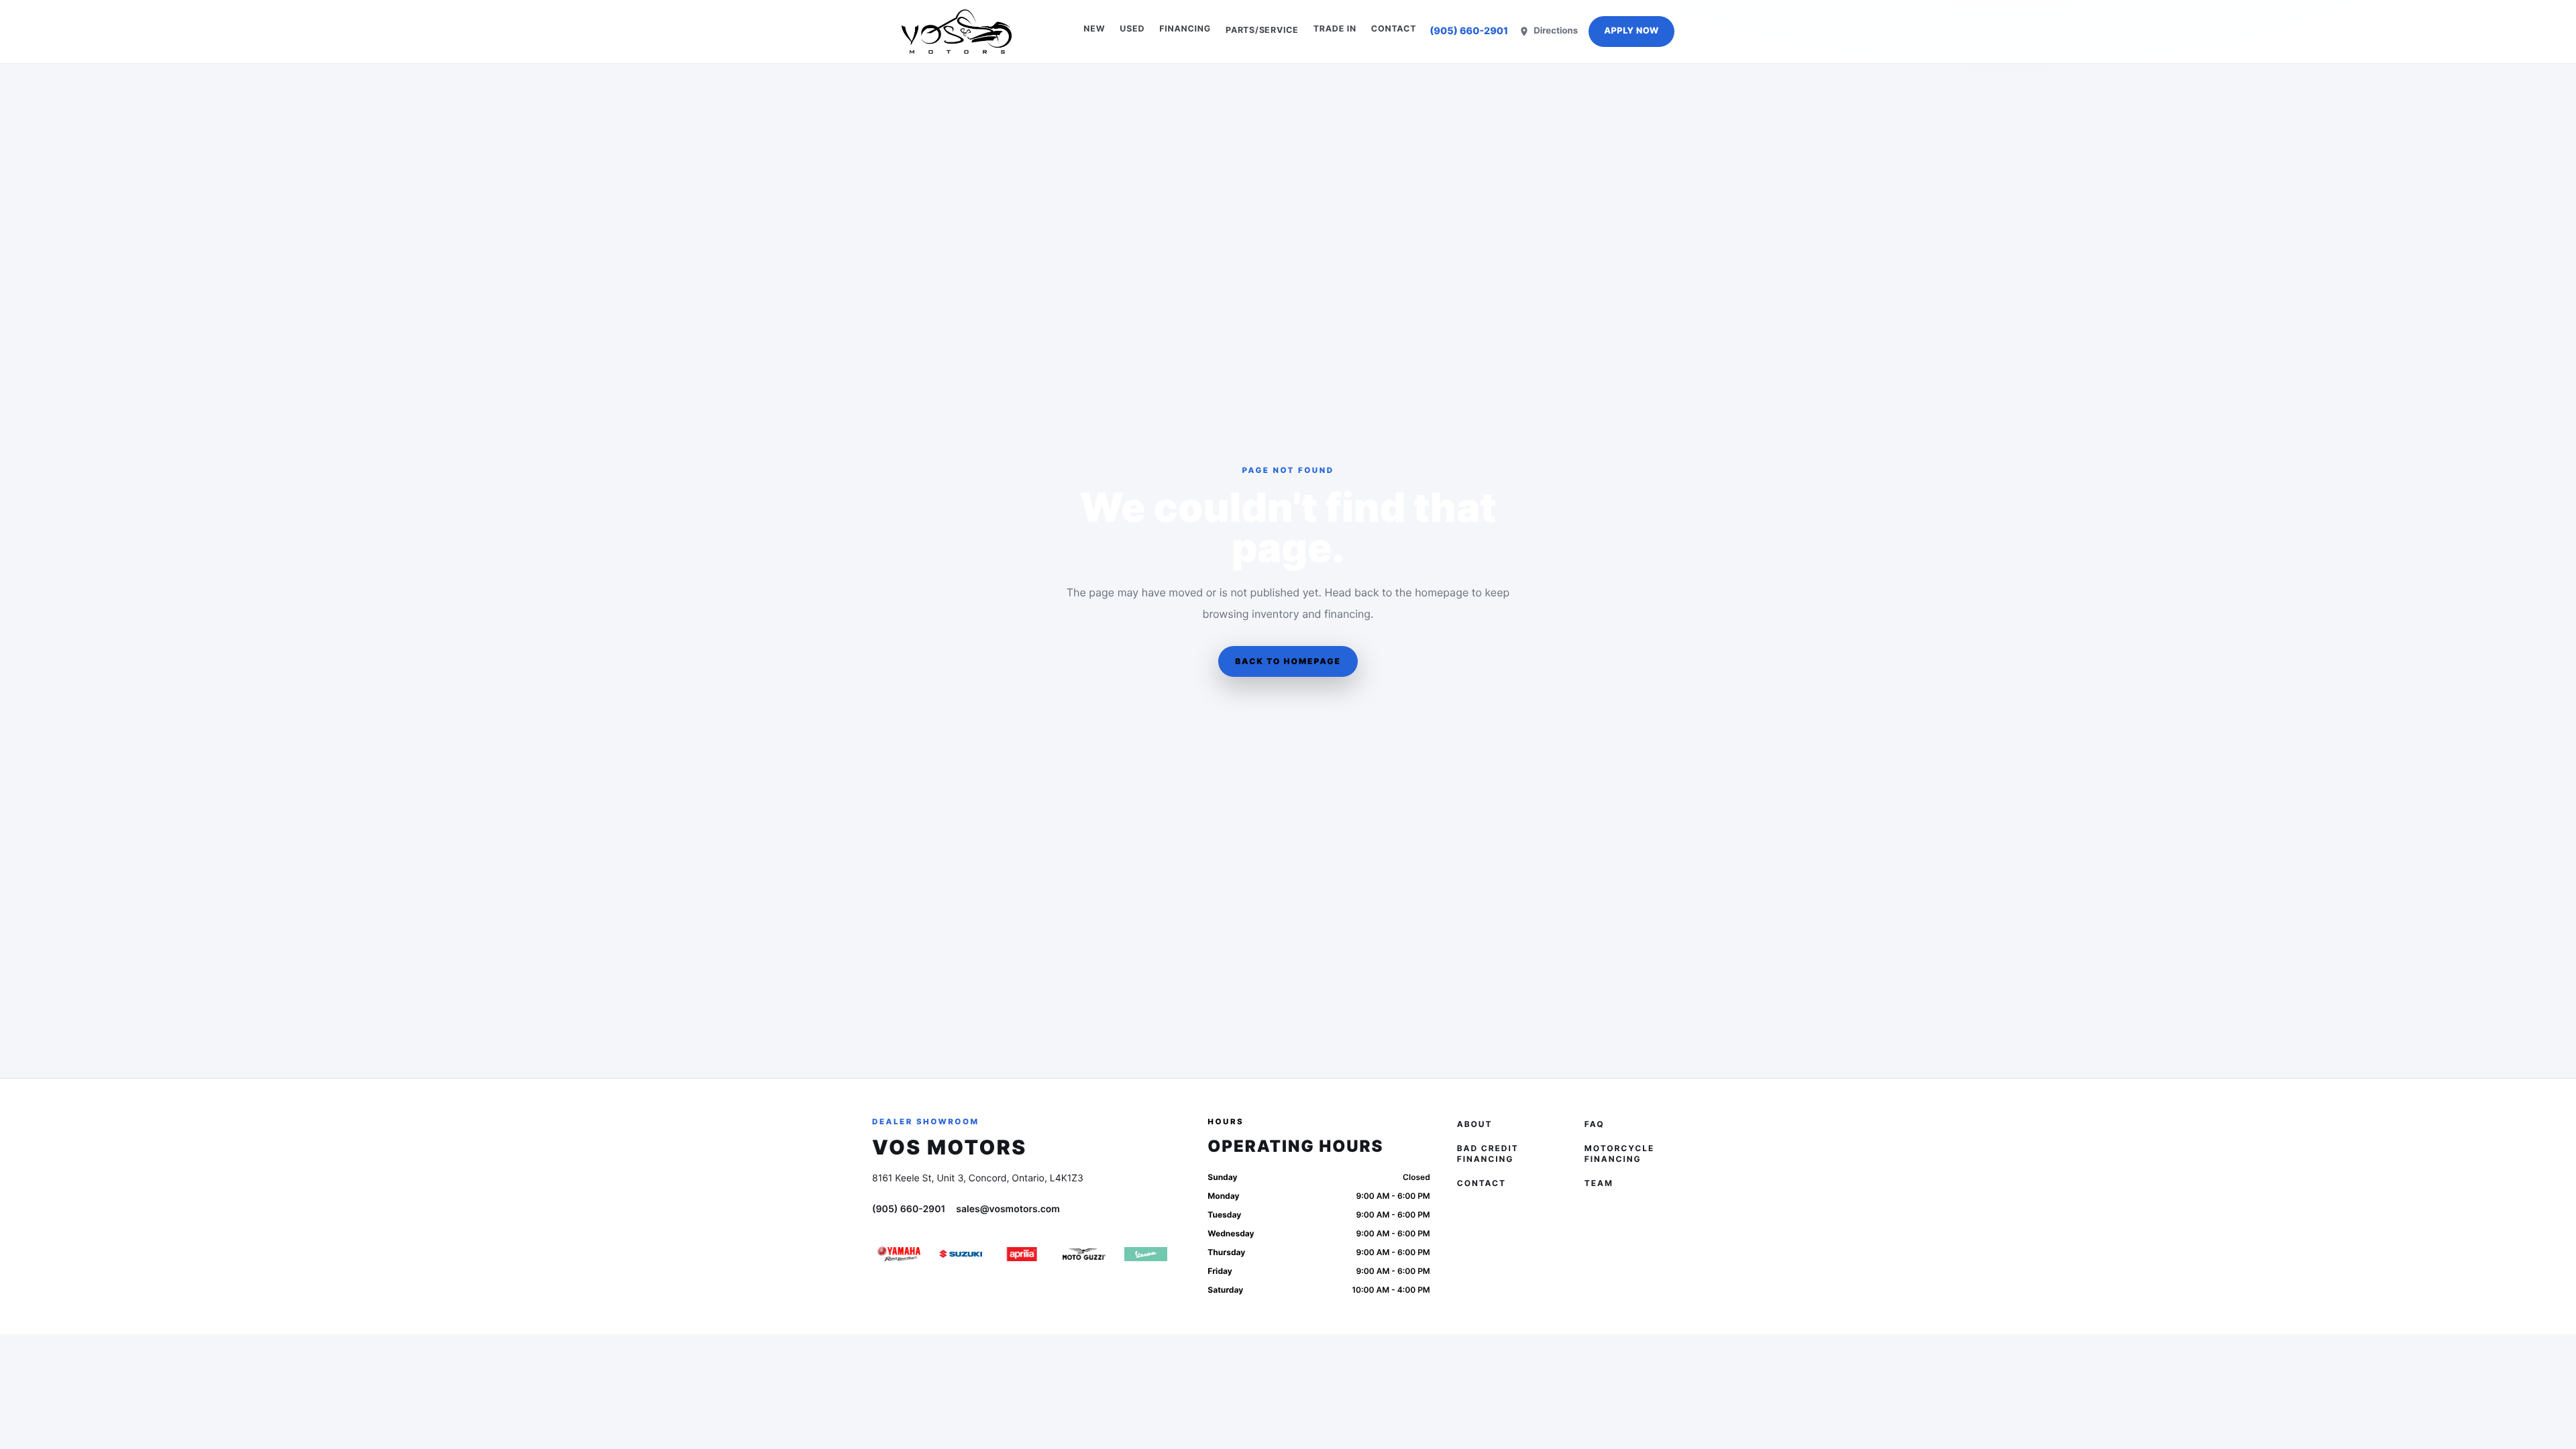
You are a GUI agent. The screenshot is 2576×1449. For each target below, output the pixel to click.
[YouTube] (1575, 1283)
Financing (1185, 29)
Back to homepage (1288, 661)
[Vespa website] (1146, 1254)
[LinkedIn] (1540, 1283)
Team (1599, 1183)
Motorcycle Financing (1619, 1153)
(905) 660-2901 (1469, 31)
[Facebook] (1470, 1283)
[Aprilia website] (1022, 1254)
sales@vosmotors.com (1008, 1209)
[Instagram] (1505, 1283)
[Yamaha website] (899, 1254)
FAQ (1595, 1124)
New (1094, 29)
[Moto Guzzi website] (1084, 1254)
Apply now (1631, 31)
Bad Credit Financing (1488, 1153)
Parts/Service (1262, 30)
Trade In (1335, 29)
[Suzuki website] (961, 1254)
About (1475, 1124)
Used (1132, 29)
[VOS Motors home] (957, 32)
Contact (1394, 29)
